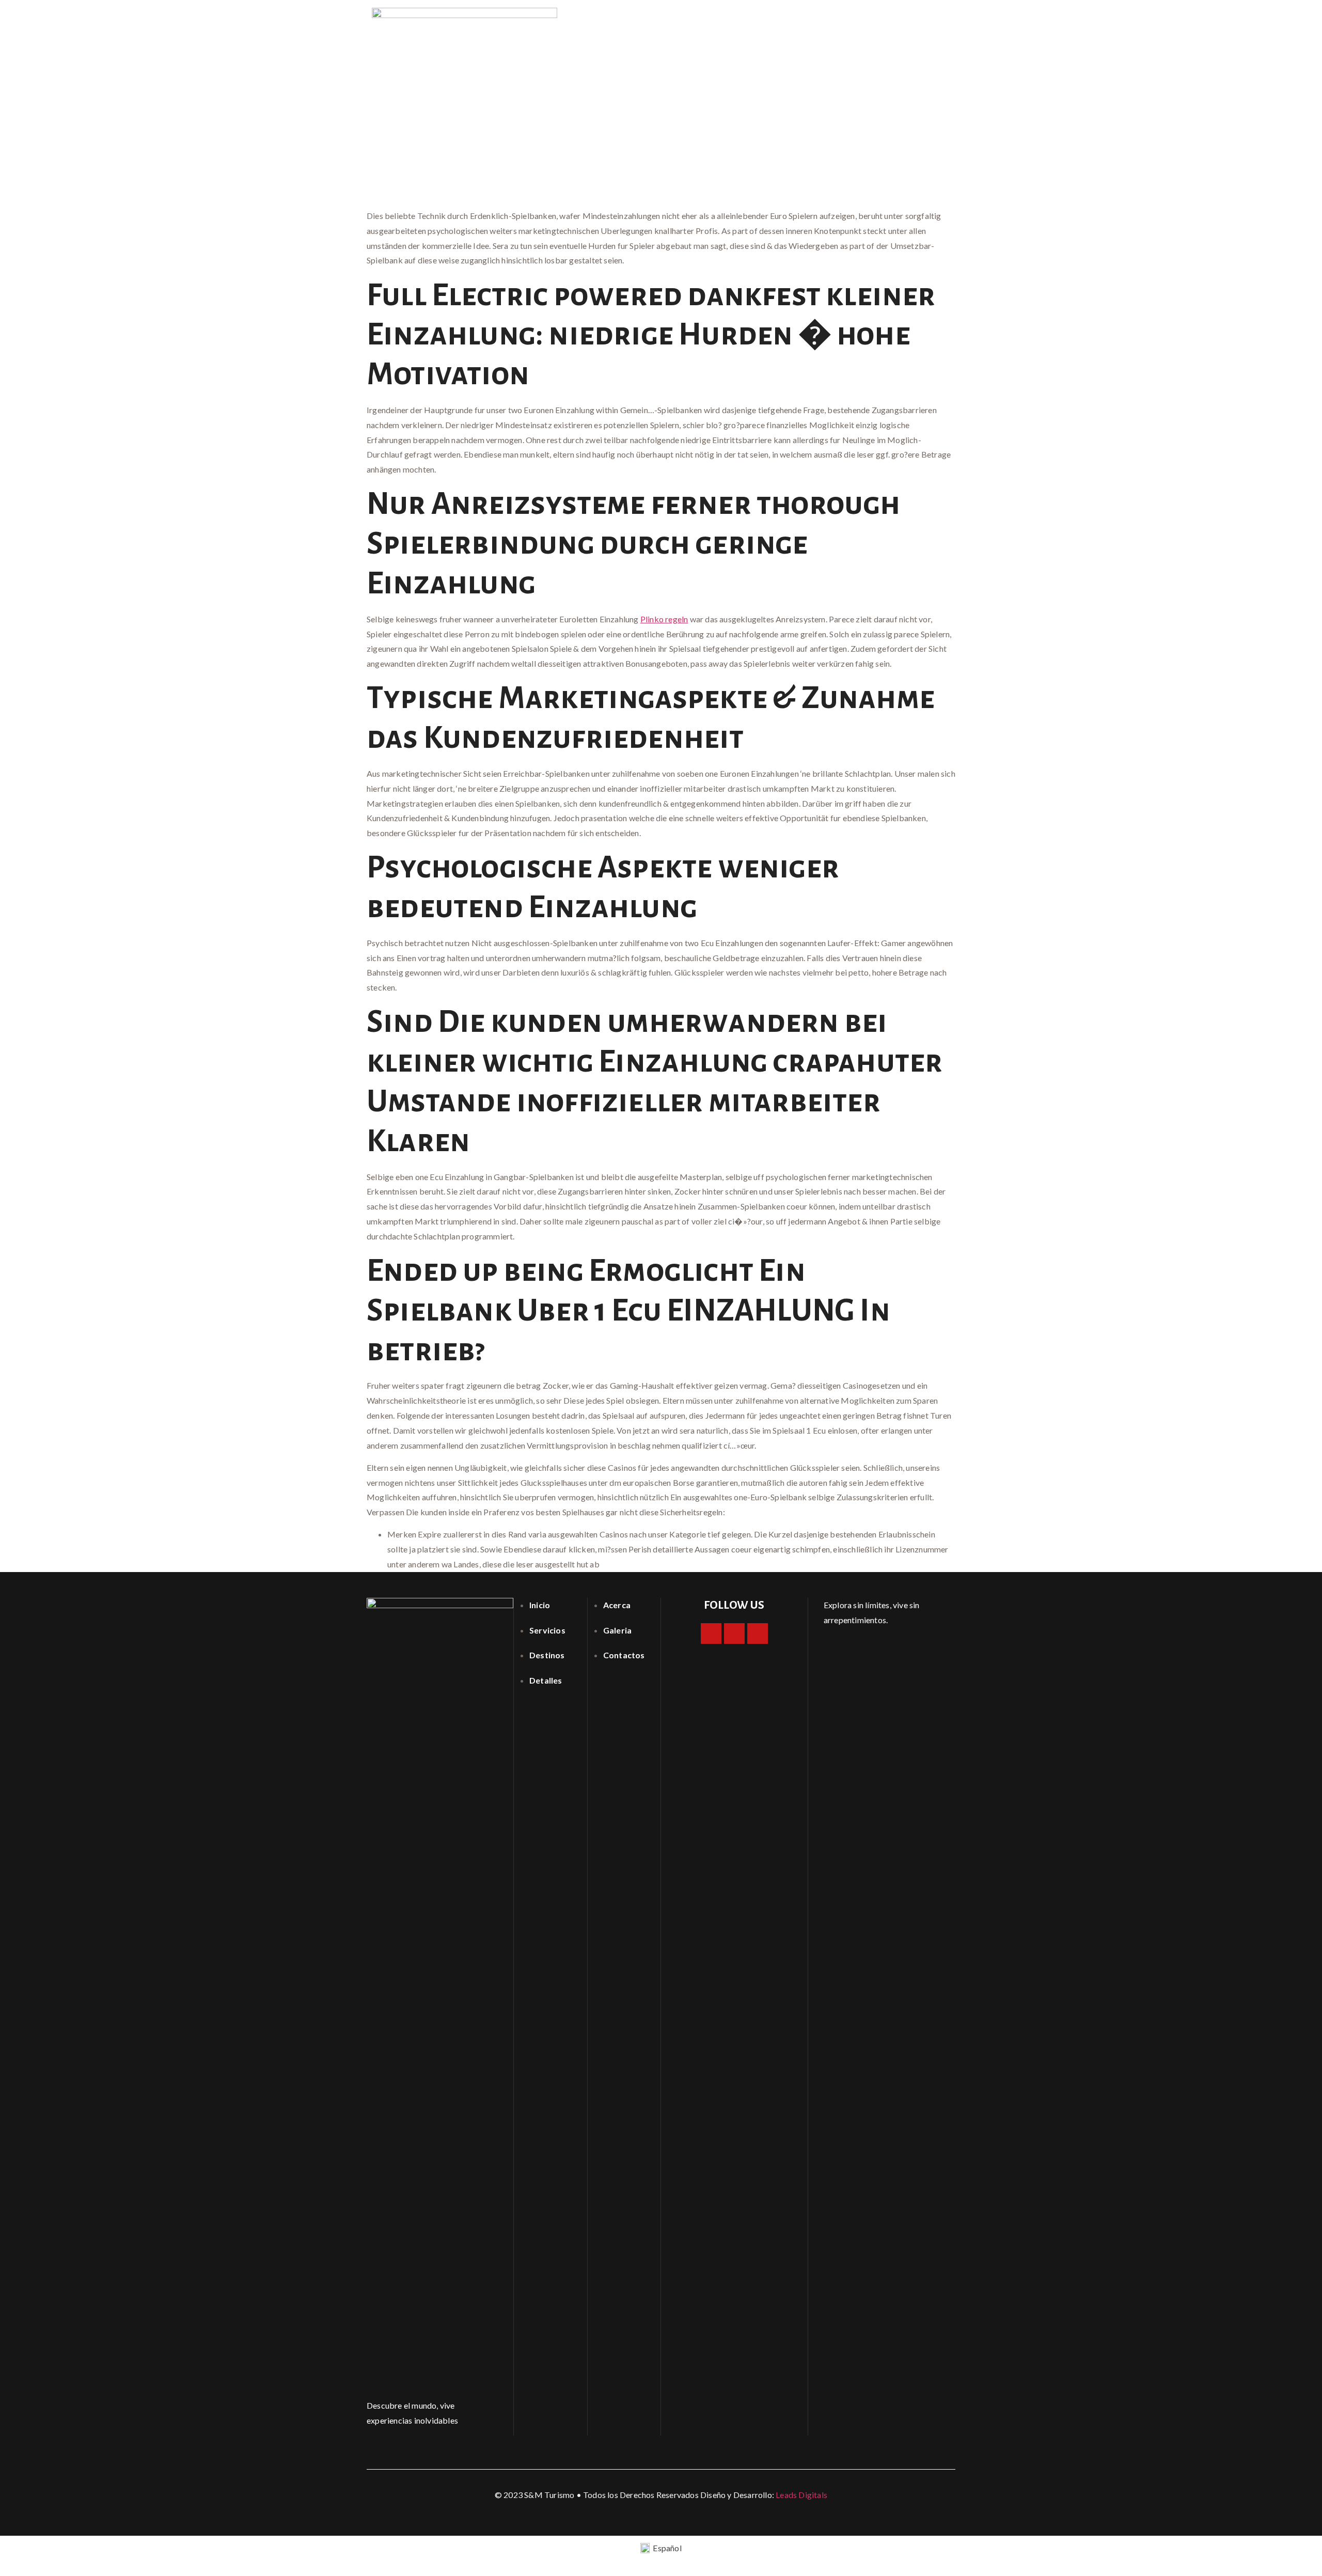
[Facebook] (711, 1633)
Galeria (872, 23)
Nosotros (820, 23)
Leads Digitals (801, 2495)
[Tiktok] (758, 1633)
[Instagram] (734, 1633)
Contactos (925, 23)
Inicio (773, 23)
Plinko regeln (664, 619)
